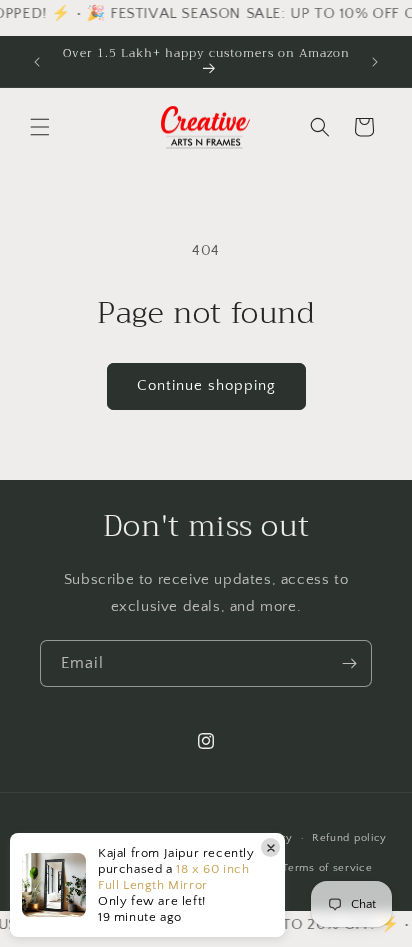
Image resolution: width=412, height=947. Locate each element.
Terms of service (327, 868)
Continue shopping (206, 385)
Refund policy (349, 838)
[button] (40, 127)
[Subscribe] (349, 663)
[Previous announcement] (37, 62)
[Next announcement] (375, 62)
